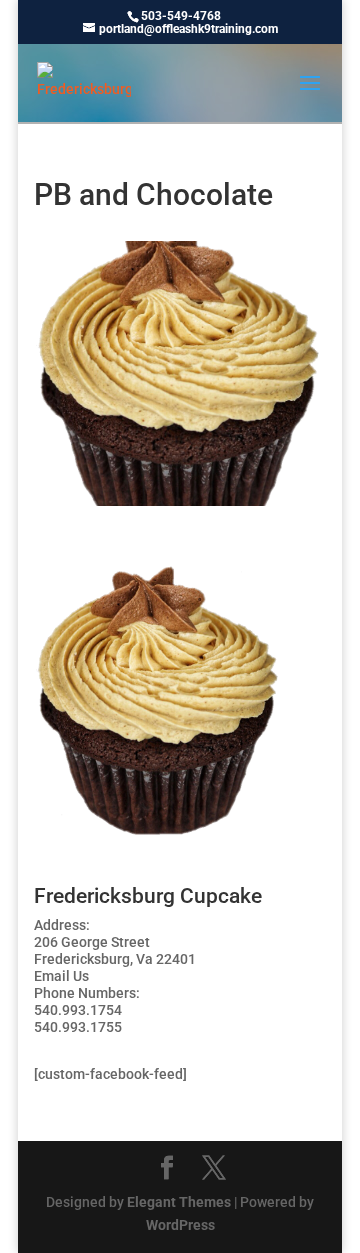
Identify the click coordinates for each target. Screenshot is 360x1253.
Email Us (61, 976)
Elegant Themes (179, 1202)
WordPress (180, 1225)
